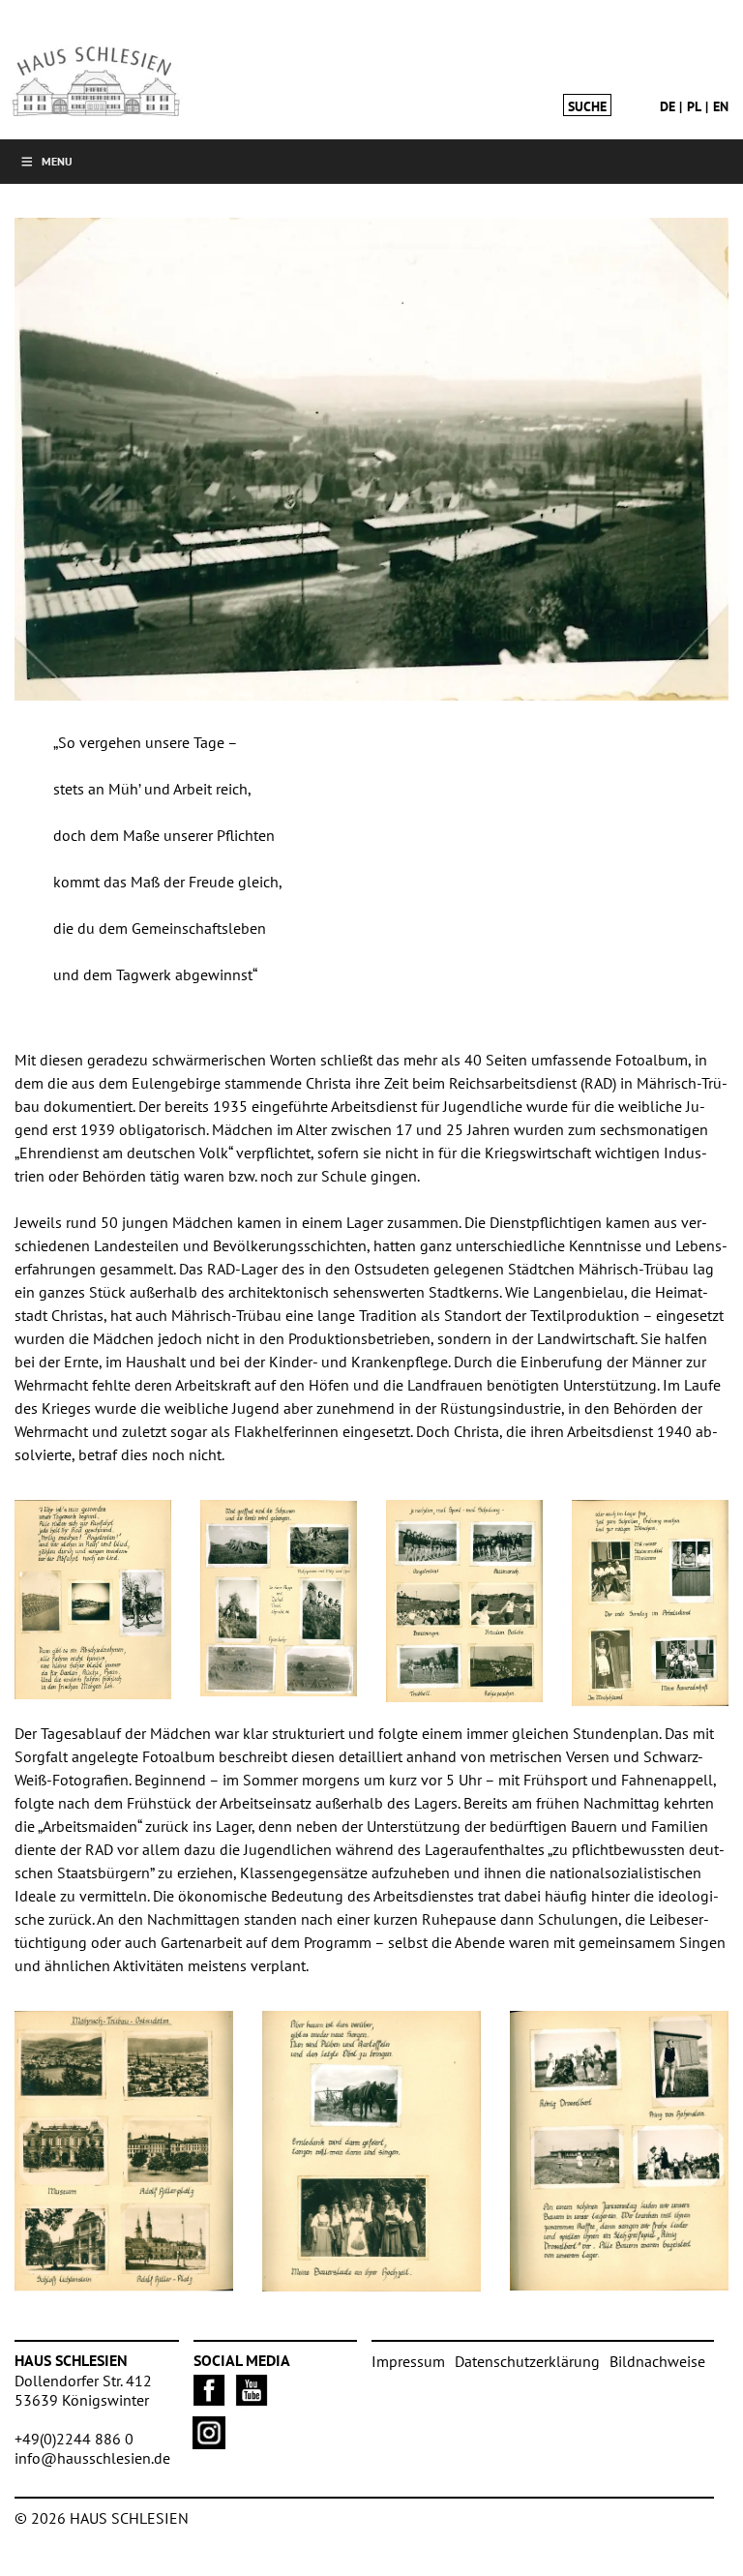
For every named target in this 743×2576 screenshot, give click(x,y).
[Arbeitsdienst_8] (619, 2151)
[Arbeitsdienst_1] (371, 460)
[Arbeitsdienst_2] (93, 1600)
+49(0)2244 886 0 (74, 2439)
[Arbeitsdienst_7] (650, 1603)
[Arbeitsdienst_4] (371, 2152)
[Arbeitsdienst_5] (464, 1601)
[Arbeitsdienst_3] (279, 1598)
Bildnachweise (657, 2361)
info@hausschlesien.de (92, 2458)
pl (694, 106)
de (668, 106)
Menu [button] (57, 161)
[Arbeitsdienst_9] (124, 2151)
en (721, 106)
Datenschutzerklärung (527, 2361)
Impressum (408, 2361)
